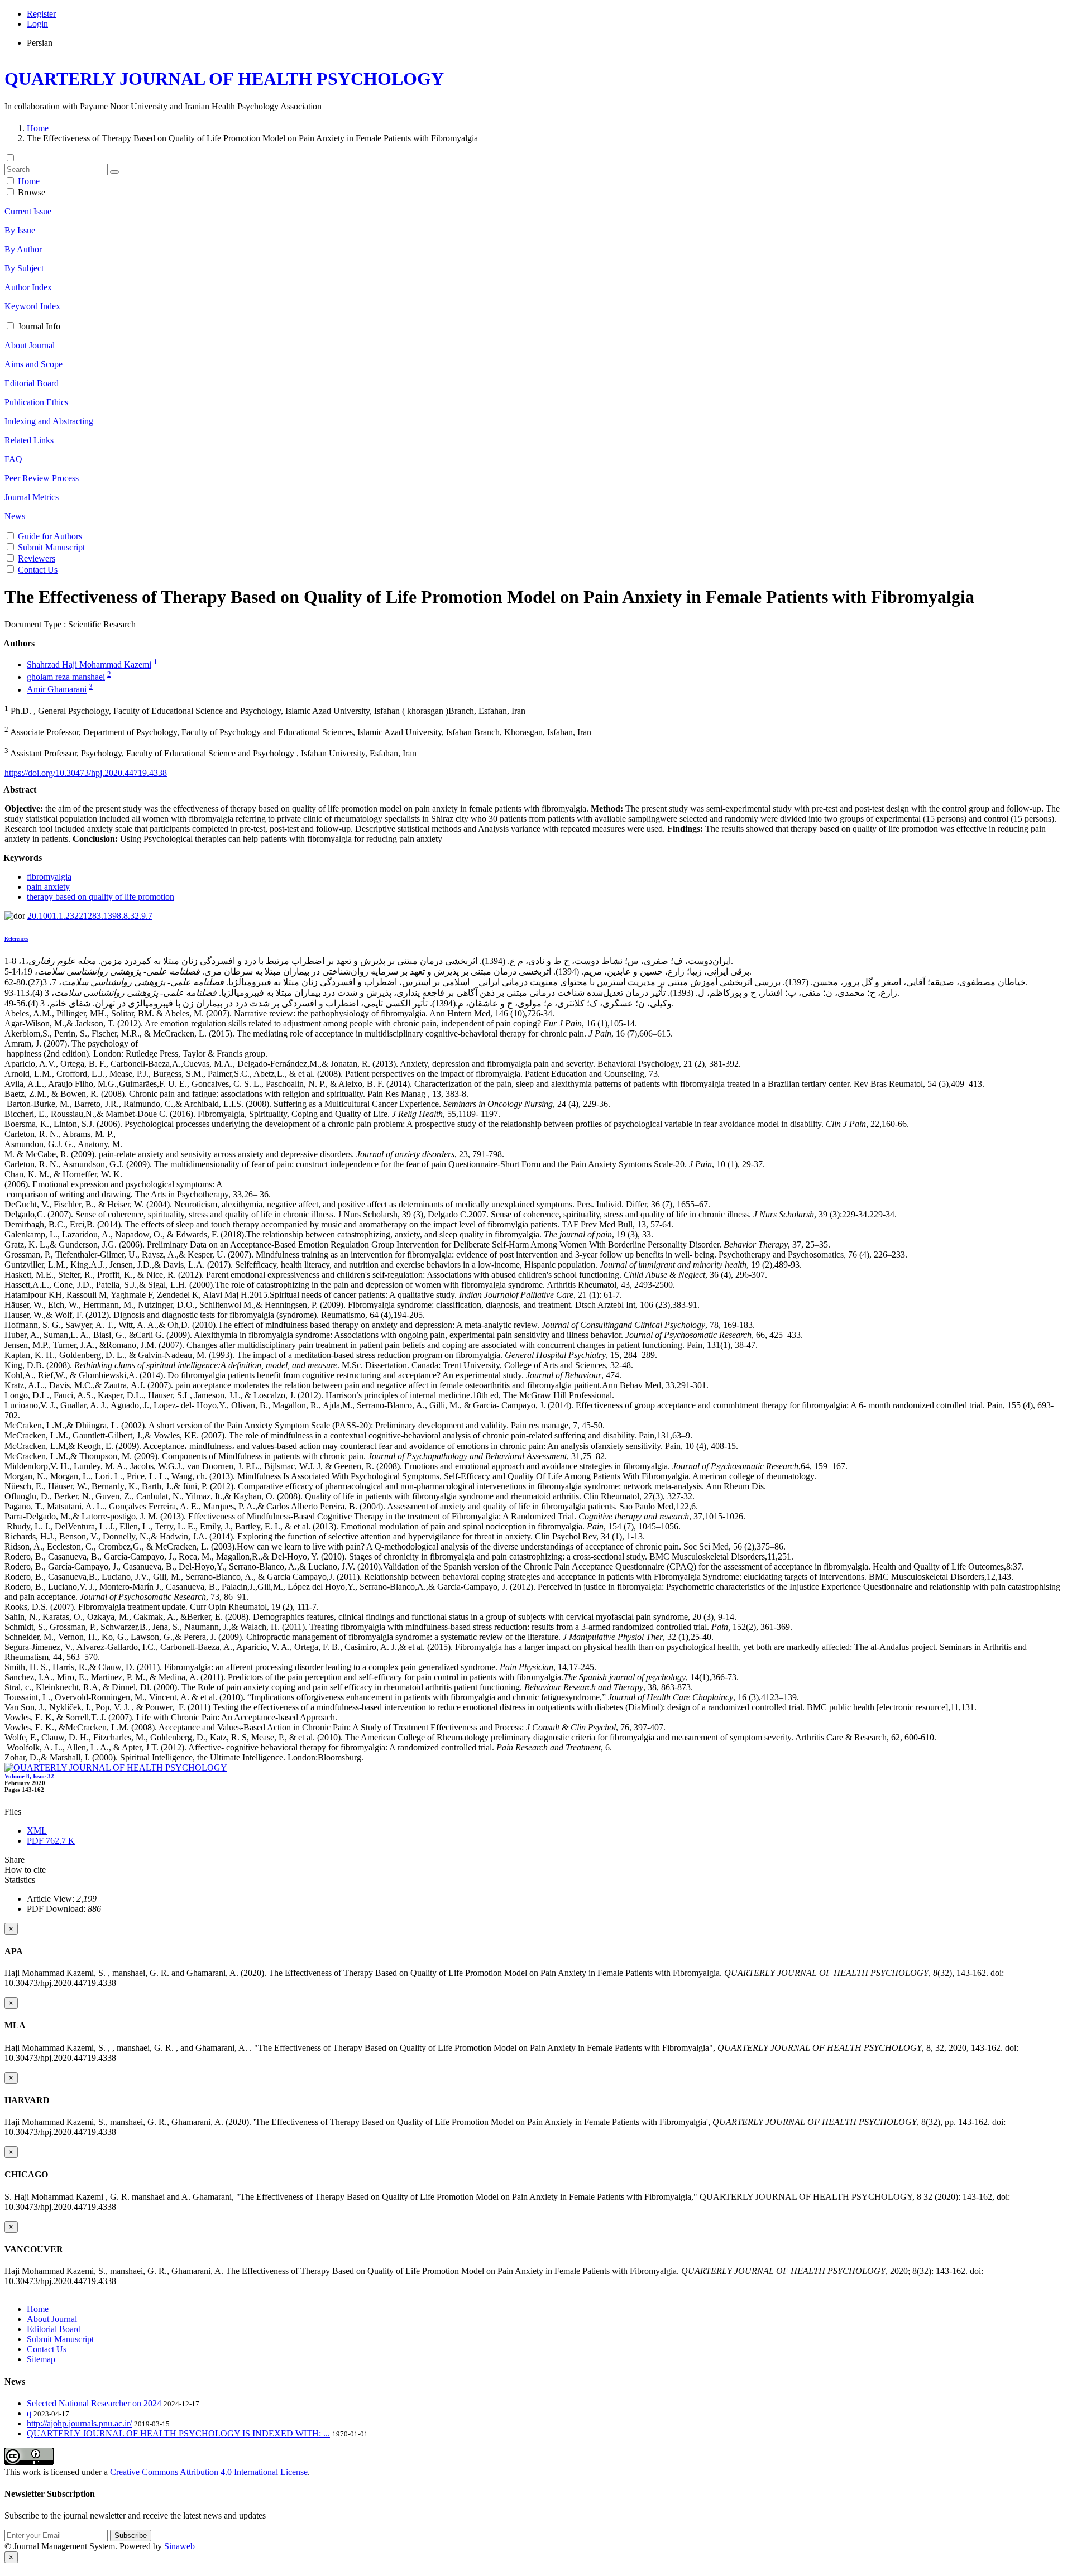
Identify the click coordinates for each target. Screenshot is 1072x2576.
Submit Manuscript (51, 547)
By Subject (24, 268)
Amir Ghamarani (57, 690)
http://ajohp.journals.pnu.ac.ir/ (79, 2423)
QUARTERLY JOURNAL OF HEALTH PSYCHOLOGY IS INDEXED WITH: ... (178, 2433)
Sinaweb (180, 2546)
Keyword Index (32, 306)
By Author (23, 249)
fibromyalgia (49, 877)
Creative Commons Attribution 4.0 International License (209, 2472)
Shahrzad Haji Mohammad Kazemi (89, 665)
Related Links (29, 440)
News (15, 516)
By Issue (20, 230)
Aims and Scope (33, 364)
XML (37, 1831)
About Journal (30, 345)
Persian (40, 43)
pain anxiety (48, 887)
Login (37, 24)
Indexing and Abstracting (49, 421)
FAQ (13, 459)
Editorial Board (32, 383)
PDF (51, 1841)
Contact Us (38, 570)
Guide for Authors (50, 536)
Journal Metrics (32, 497)
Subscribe (131, 2536)
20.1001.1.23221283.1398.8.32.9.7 (90, 916)
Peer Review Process (42, 478)
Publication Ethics (36, 402)
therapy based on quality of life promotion (100, 897)
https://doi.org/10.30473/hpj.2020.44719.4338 (86, 773)
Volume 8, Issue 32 (29, 1776)
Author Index (28, 287)
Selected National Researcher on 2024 (94, 2403)
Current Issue (28, 211)
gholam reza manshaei (66, 677)
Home (38, 128)
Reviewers (37, 558)
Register (41, 14)
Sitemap (41, 2359)
